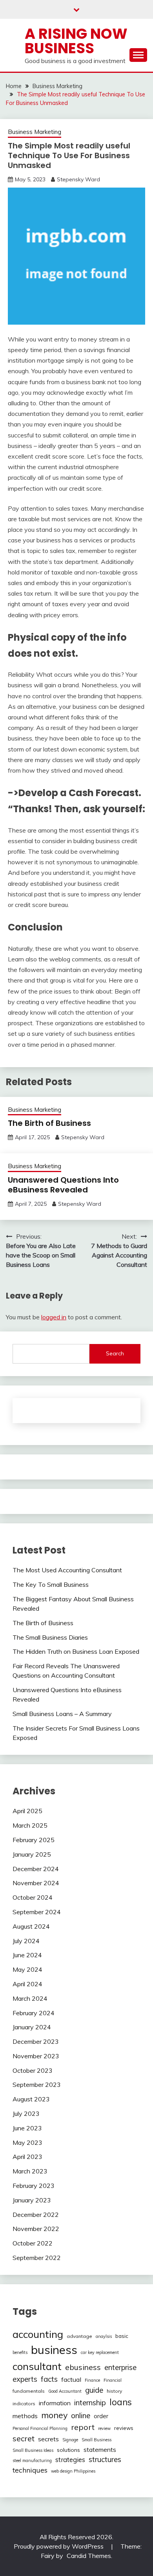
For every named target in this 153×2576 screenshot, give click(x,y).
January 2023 (32, 2200)
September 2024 (37, 1912)
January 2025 (32, 1854)
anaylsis (104, 2336)
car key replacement (100, 2352)
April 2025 (27, 1811)
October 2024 (33, 1897)
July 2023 (26, 2114)
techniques (30, 2470)
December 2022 (36, 2215)
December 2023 (36, 2041)
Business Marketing (35, 132)
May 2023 (27, 2142)
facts (49, 2379)
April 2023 (27, 2157)
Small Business (97, 2440)
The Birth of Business (49, 1123)
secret (24, 2439)
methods (25, 2416)
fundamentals (29, 2391)
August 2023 (31, 2099)
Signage (70, 2440)
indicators (24, 2403)
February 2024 (34, 2013)
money (54, 2415)
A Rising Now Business (76, 41)
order (101, 2416)
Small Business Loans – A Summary (62, 1714)
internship (90, 2403)
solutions (68, 2450)
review (104, 2428)
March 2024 (30, 1998)
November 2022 (36, 2229)
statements (100, 2450)
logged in (54, 1317)
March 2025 (30, 1825)
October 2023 (33, 2070)
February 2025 (34, 1840)
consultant (37, 2366)
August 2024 (31, 1926)
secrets (48, 2439)
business (54, 2350)
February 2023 (34, 2186)
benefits (20, 2352)
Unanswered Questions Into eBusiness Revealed (63, 1185)
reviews (124, 2428)
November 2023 (36, 2056)
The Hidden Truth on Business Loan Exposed (76, 1651)
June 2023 (27, 2128)
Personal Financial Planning (40, 2428)
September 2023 (37, 2085)
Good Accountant (65, 2391)
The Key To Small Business (51, 1584)
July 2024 (26, 1941)
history (114, 2391)
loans (121, 2402)
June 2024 (27, 1955)
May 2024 (27, 1969)
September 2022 (37, 2258)
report (83, 2427)
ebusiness (83, 2367)
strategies (70, 2459)
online (81, 2415)
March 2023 (30, 2171)
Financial (113, 2380)
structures (105, 2459)
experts (25, 2379)
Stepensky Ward (78, 179)
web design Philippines (73, 2471)
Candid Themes (89, 2556)
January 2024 (32, 2027)
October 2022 (33, 2243)
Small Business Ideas (33, 2450)
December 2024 (36, 1869)
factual (71, 2379)
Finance (92, 2380)
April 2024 (27, 1984)
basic (122, 2336)
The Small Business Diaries (50, 1637)
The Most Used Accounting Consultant (67, 1570)
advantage (79, 2336)
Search (115, 1353)
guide (94, 2390)
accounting (38, 2334)
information (55, 2403)
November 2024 (36, 1883)
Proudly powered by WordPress (59, 2546)
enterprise (120, 2367)
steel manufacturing (32, 2460)
